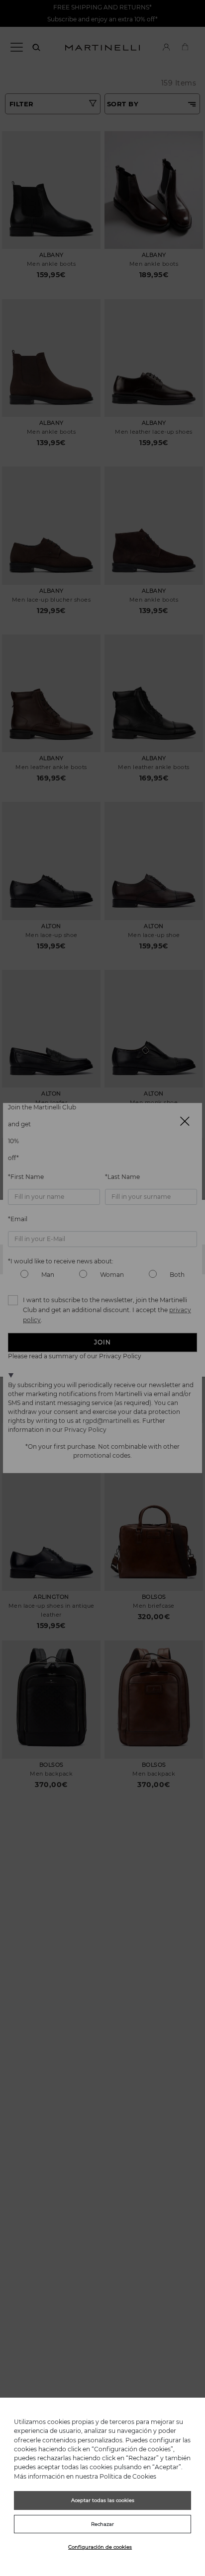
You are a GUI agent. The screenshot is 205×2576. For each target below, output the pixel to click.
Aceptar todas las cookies (103, 2500)
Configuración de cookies (100, 2547)
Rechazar (102, 2524)
